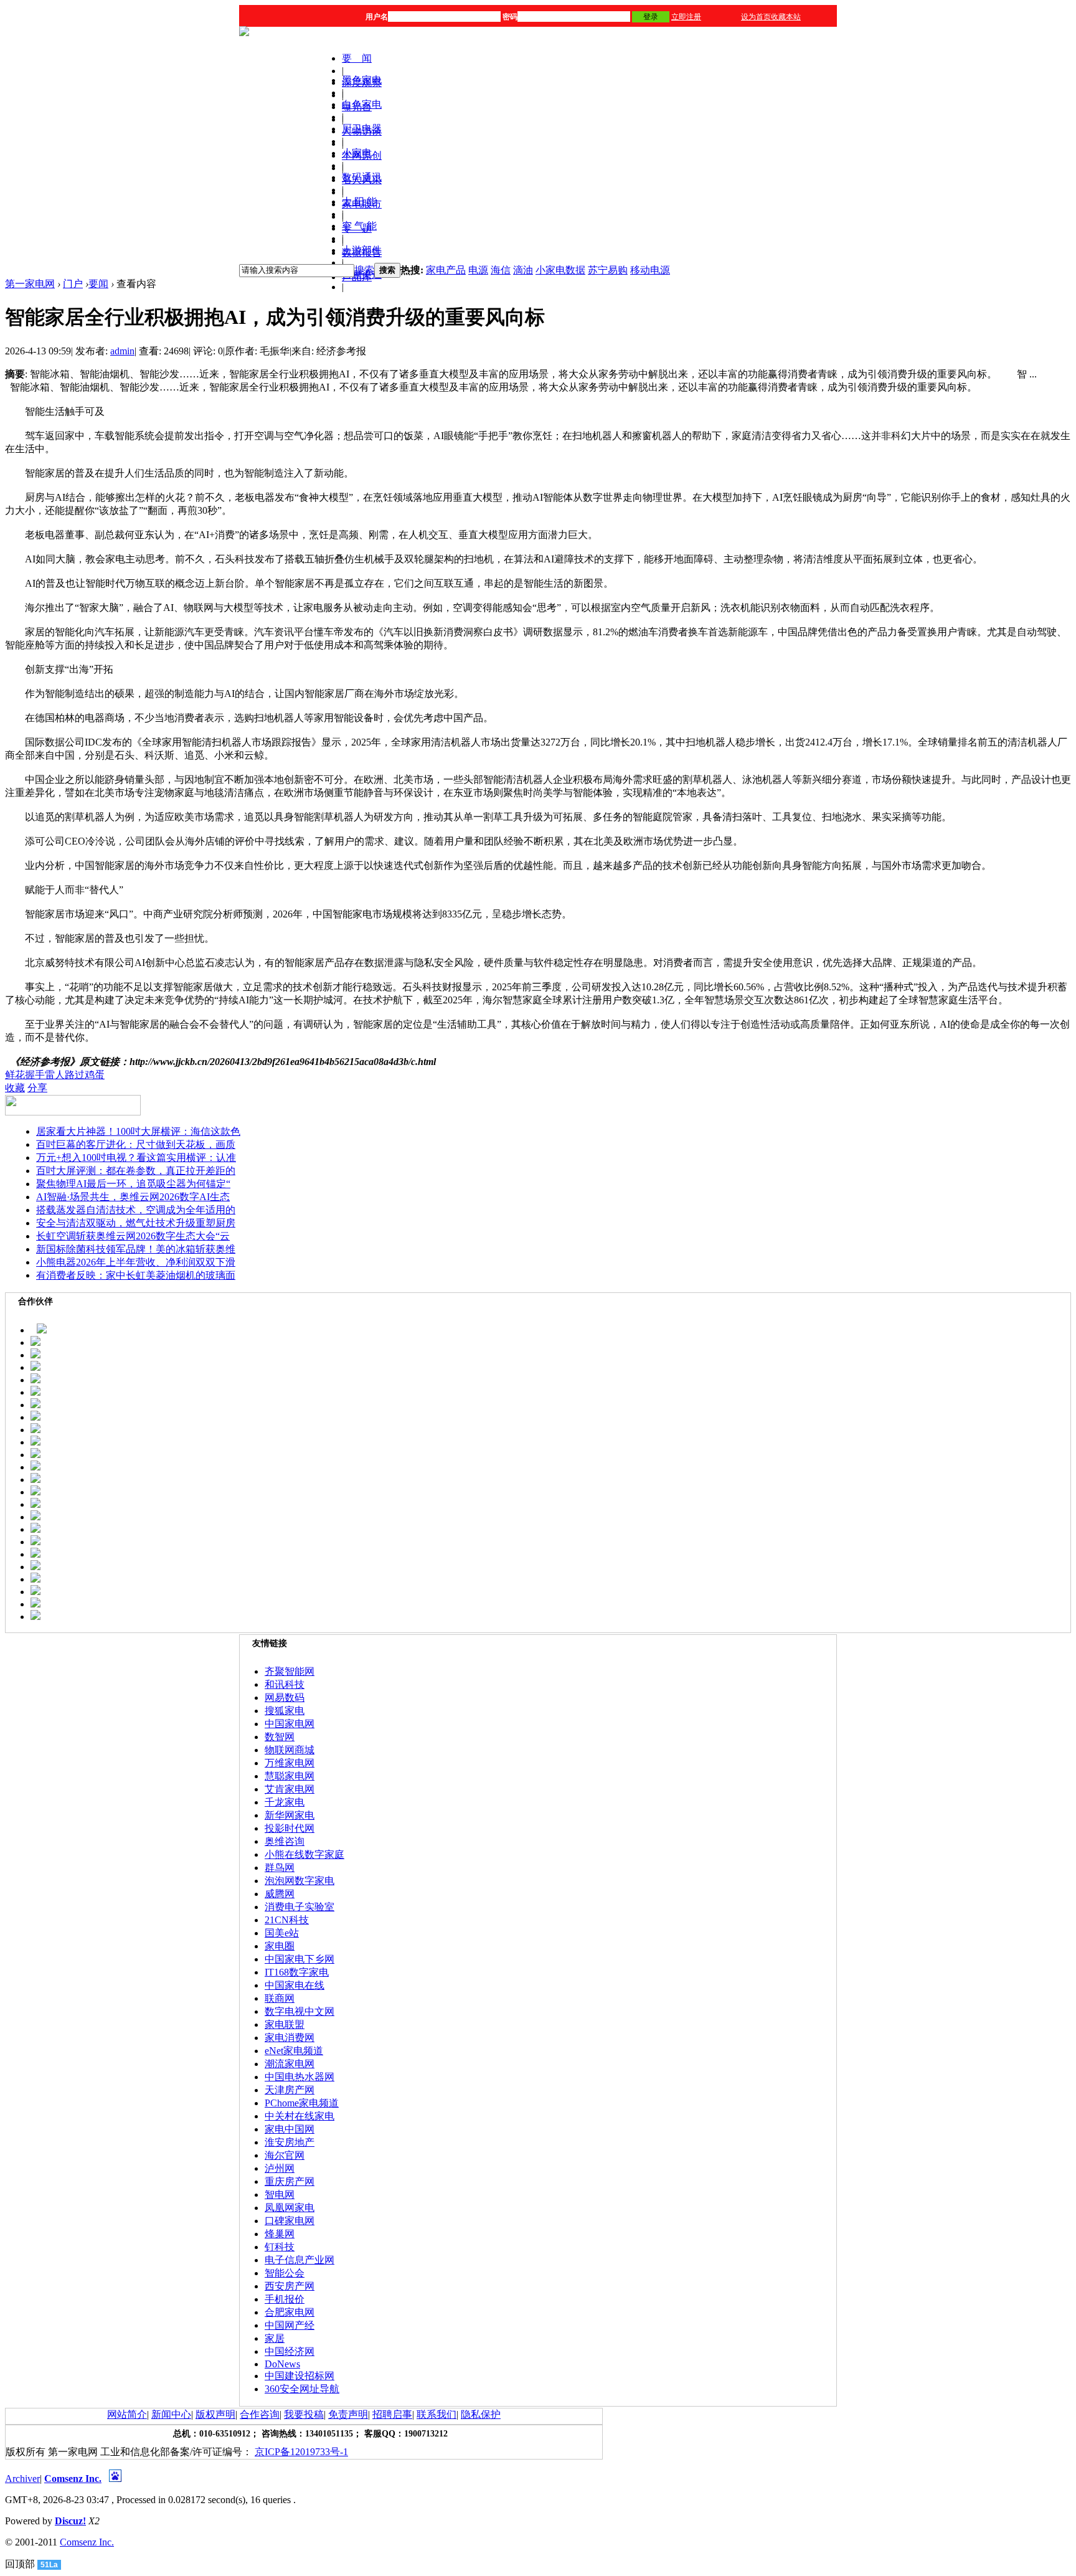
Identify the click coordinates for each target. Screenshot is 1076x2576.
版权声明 (215, 2414)
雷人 (55, 1075)
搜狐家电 (285, 1711)
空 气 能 (359, 226)
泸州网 (280, 2168)
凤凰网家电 (290, 2208)
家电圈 (280, 1946)
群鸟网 (280, 1868)
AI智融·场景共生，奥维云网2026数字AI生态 (133, 1197)
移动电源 (650, 270)
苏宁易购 (608, 270)
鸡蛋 (95, 1075)
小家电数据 (560, 270)
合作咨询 (260, 2414)
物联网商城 (290, 1750)
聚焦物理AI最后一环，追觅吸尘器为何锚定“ (133, 1184)
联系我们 (437, 2414)
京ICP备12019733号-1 (301, 2452)
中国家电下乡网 (300, 1959)
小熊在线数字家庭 (304, 1854)
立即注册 (686, 17)
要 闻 (357, 58)
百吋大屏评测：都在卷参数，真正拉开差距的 (136, 1171)
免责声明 (348, 2414)
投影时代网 (290, 1828)
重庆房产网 (290, 2181)
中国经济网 (290, 2351)
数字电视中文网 (300, 2011)
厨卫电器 (362, 129)
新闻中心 (171, 2414)
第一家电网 (30, 284)
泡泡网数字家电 (300, 1881)
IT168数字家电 (297, 1972)
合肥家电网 (290, 2312)
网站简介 (127, 2414)
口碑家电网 (290, 2221)
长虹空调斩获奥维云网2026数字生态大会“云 (133, 1236)
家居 (275, 2338)
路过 (75, 1075)
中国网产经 (290, 2325)
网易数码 (285, 1698)
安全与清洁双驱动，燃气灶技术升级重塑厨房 (136, 1223)
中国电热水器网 (300, 2077)
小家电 (357, 153)
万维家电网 (290, 1763)
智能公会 (285, 2273)
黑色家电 (362, 80)
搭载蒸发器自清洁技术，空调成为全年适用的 (136, 1210)
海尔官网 (285, 2155)
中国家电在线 (295, 1985)
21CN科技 (287, 1920)
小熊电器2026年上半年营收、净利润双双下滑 (136, 1262)
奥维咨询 (285, 1841)
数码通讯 (362, 177)
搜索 (364, 270)
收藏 (15, 1088)
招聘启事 (392, 2414)
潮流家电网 (290, 2064)
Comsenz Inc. (73, 2479)
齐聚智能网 (290, 1671)
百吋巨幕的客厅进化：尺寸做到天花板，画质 (136, 1144)
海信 (501, 270)
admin (122, 351)
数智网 (280, 1737)
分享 (37, 1088)
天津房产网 (290, 2090)
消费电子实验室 (300, 1907)
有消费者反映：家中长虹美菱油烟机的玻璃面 (136, 1275)
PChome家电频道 (302, 2103)
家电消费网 (290, 2038)
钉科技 (280, 2247)
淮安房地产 (290, 2142)
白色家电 (362, 104)
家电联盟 (285, 2024)
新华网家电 (290, 1815)
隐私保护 (481, 2414)
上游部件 (362, 250)
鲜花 (15, 1075)
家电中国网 (290, 2129)
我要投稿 (304, 2414)
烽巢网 (280, 2234)
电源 (478, 270)
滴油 (523, 270)
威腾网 (280, 1894)
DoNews (282, 2364)
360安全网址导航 (302, 2389)
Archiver (22, 2479)
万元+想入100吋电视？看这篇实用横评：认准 (136, 1158)
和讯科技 (285, 1684)
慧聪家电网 (290, 1776)
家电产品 (446, 270)
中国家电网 (290, 1724)
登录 (651, 17)
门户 (73, 284)
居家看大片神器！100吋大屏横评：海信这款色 (138, 1131)
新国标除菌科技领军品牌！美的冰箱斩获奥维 (136, 1249)
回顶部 (20, 2564)
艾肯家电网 (290, 1789)
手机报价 (285, 2299)
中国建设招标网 (300, 2376)
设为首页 (756, 17)
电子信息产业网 (300, 2260)
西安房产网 (290, 2286)
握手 (35, 1075)
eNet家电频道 (294, 2051)
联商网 (280, 1998)
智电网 (280, 2195)
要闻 (98, 284)
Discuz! (70, 2521)
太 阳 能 (359, 201)
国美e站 (282, 1933)
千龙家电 (285, 1802)
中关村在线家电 (300, 2116)
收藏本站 (786, 17)
